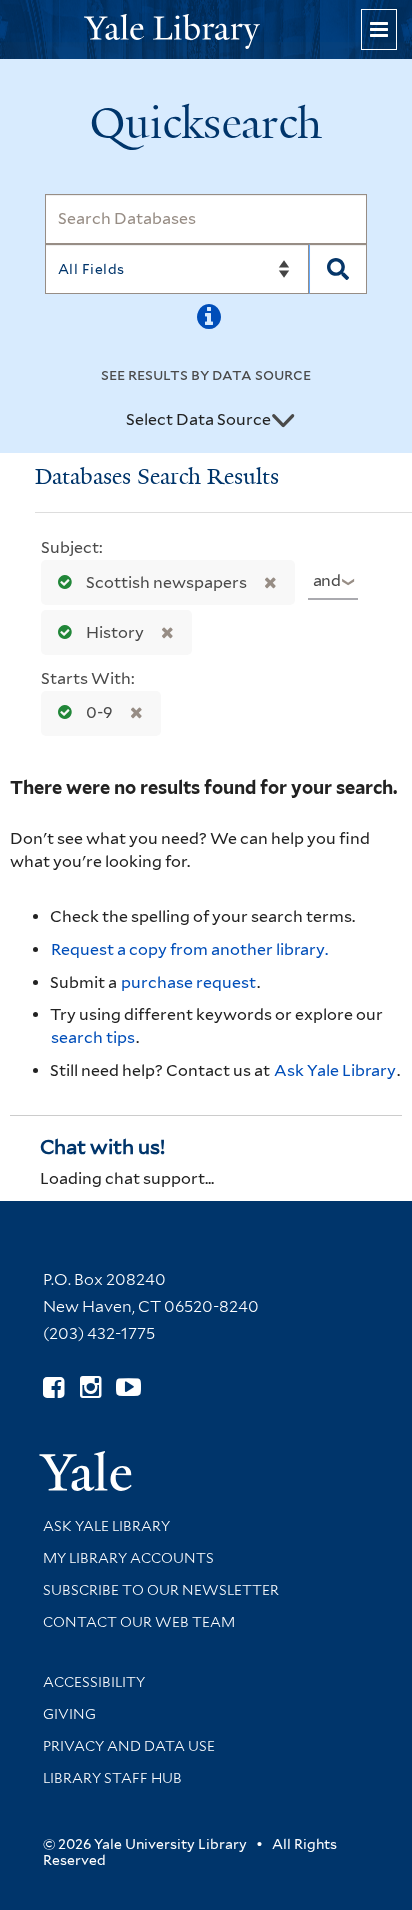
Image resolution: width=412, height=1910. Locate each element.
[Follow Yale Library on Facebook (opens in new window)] (53, 1387)
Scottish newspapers (166, 582)
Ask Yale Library (335, 1070)
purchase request (188, 982)
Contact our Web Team (139, 1622)
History (115, 632)
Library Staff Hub (112, 1778)
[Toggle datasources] (283, 421)
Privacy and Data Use (129, 1746)
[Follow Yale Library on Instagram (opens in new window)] (90, 1387)
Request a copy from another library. (189, 949)
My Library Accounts (128, 1558)
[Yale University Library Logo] (206, 29)
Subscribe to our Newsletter (161, 1590)
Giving (69, 1714)
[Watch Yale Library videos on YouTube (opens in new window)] (128, 1387)
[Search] (338, 269)
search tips (93, 1037)
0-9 (99, 712)
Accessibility (94, 1682)
